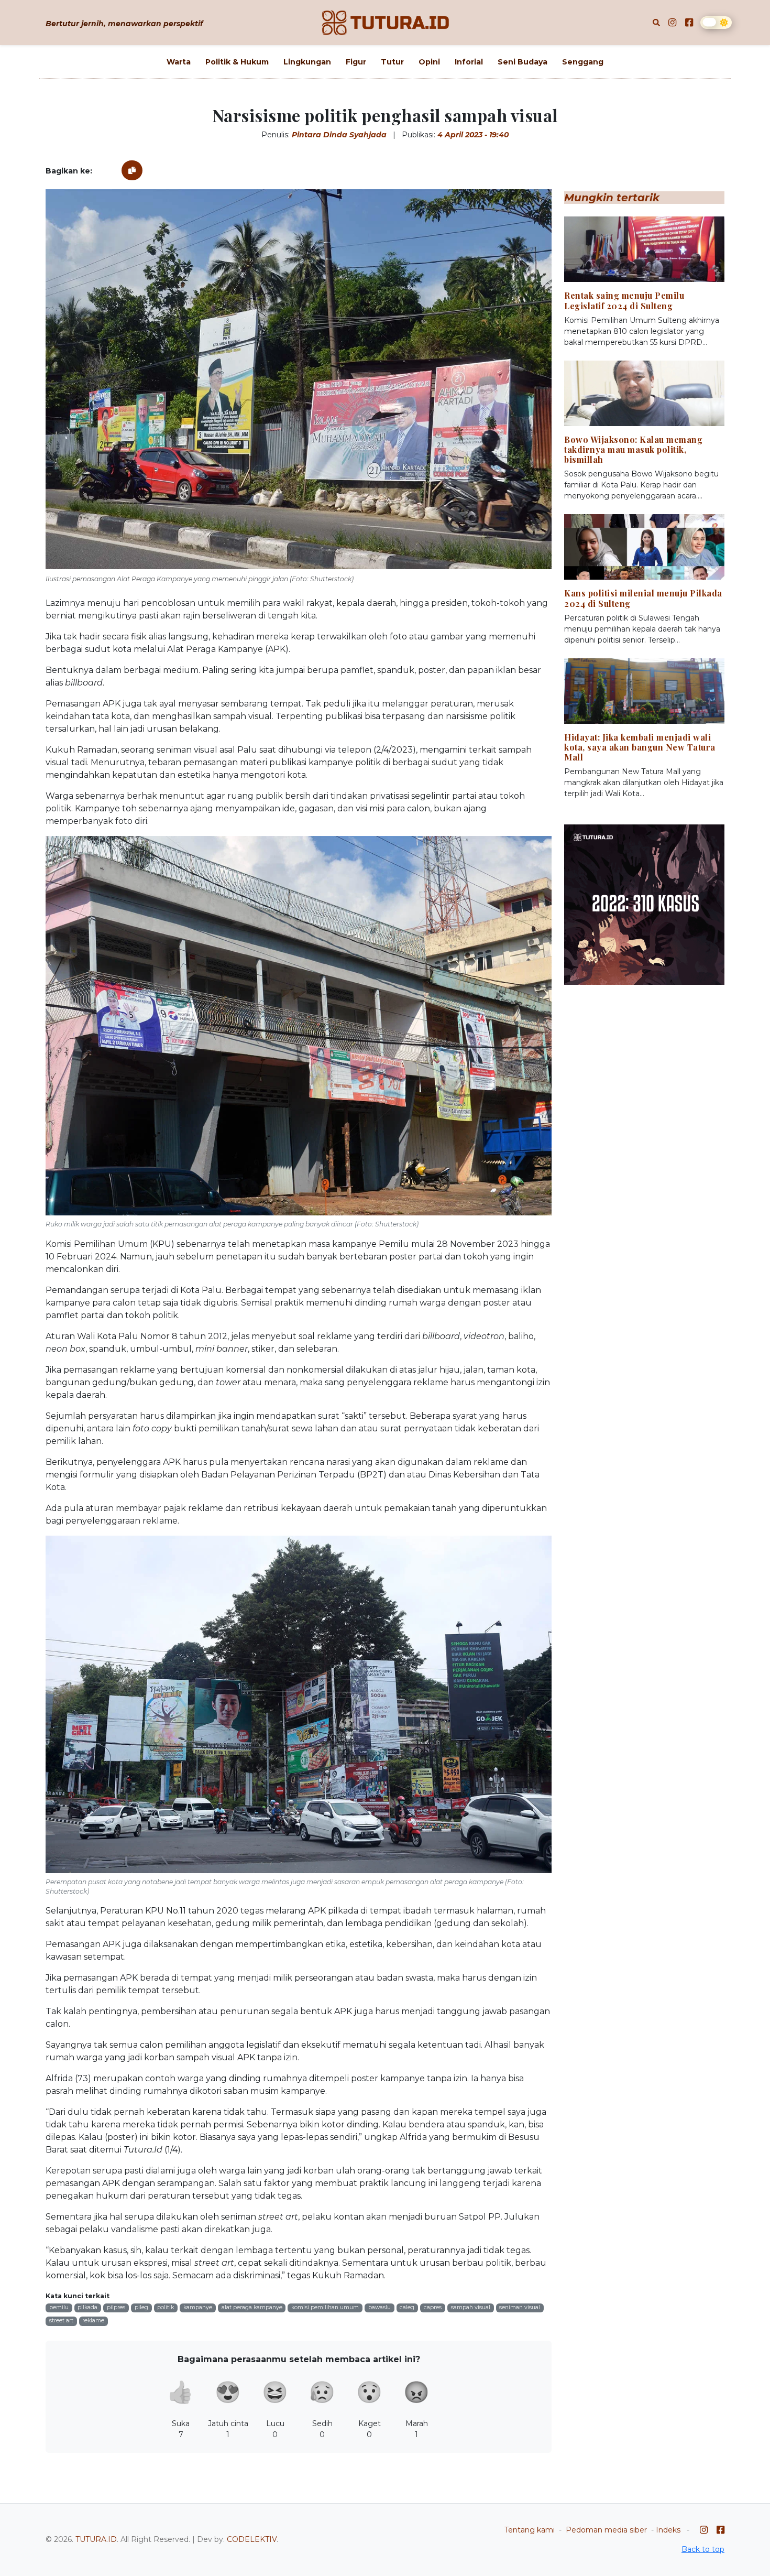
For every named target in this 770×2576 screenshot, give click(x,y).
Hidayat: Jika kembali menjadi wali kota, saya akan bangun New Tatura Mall (640, 747)
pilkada (87, 2307)
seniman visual (520, 2307)
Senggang (583, 62)
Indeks (668, 2530)
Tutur (392, 62)
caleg (407, 2307)
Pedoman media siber (606, 2530)
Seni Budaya (522, 62)
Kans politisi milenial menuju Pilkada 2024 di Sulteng (643, 598)
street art (61, 2320)
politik (166, 2307)
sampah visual (471, 2307)
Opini (429, 62)
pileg (141, 2307)
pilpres (116, 2307)
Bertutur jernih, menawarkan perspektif (124, 24)
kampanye (198, 2307)
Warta (179, 62)
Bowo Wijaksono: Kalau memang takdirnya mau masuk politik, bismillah (633, 449)
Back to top (703, 2549)
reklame (93, 2320)
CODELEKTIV (252, 2539)
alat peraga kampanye (252, 2307)
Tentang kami (530, 2530)
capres (433, 2307)
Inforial (469, 62)
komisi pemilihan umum (325, 2307)
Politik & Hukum (237, 62)
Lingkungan (307, 62)
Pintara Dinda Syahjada (339, 135)
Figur (356, 62)
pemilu (59, 2307)
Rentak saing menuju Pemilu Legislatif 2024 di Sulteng (624, 300)
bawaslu (379, 2307)
